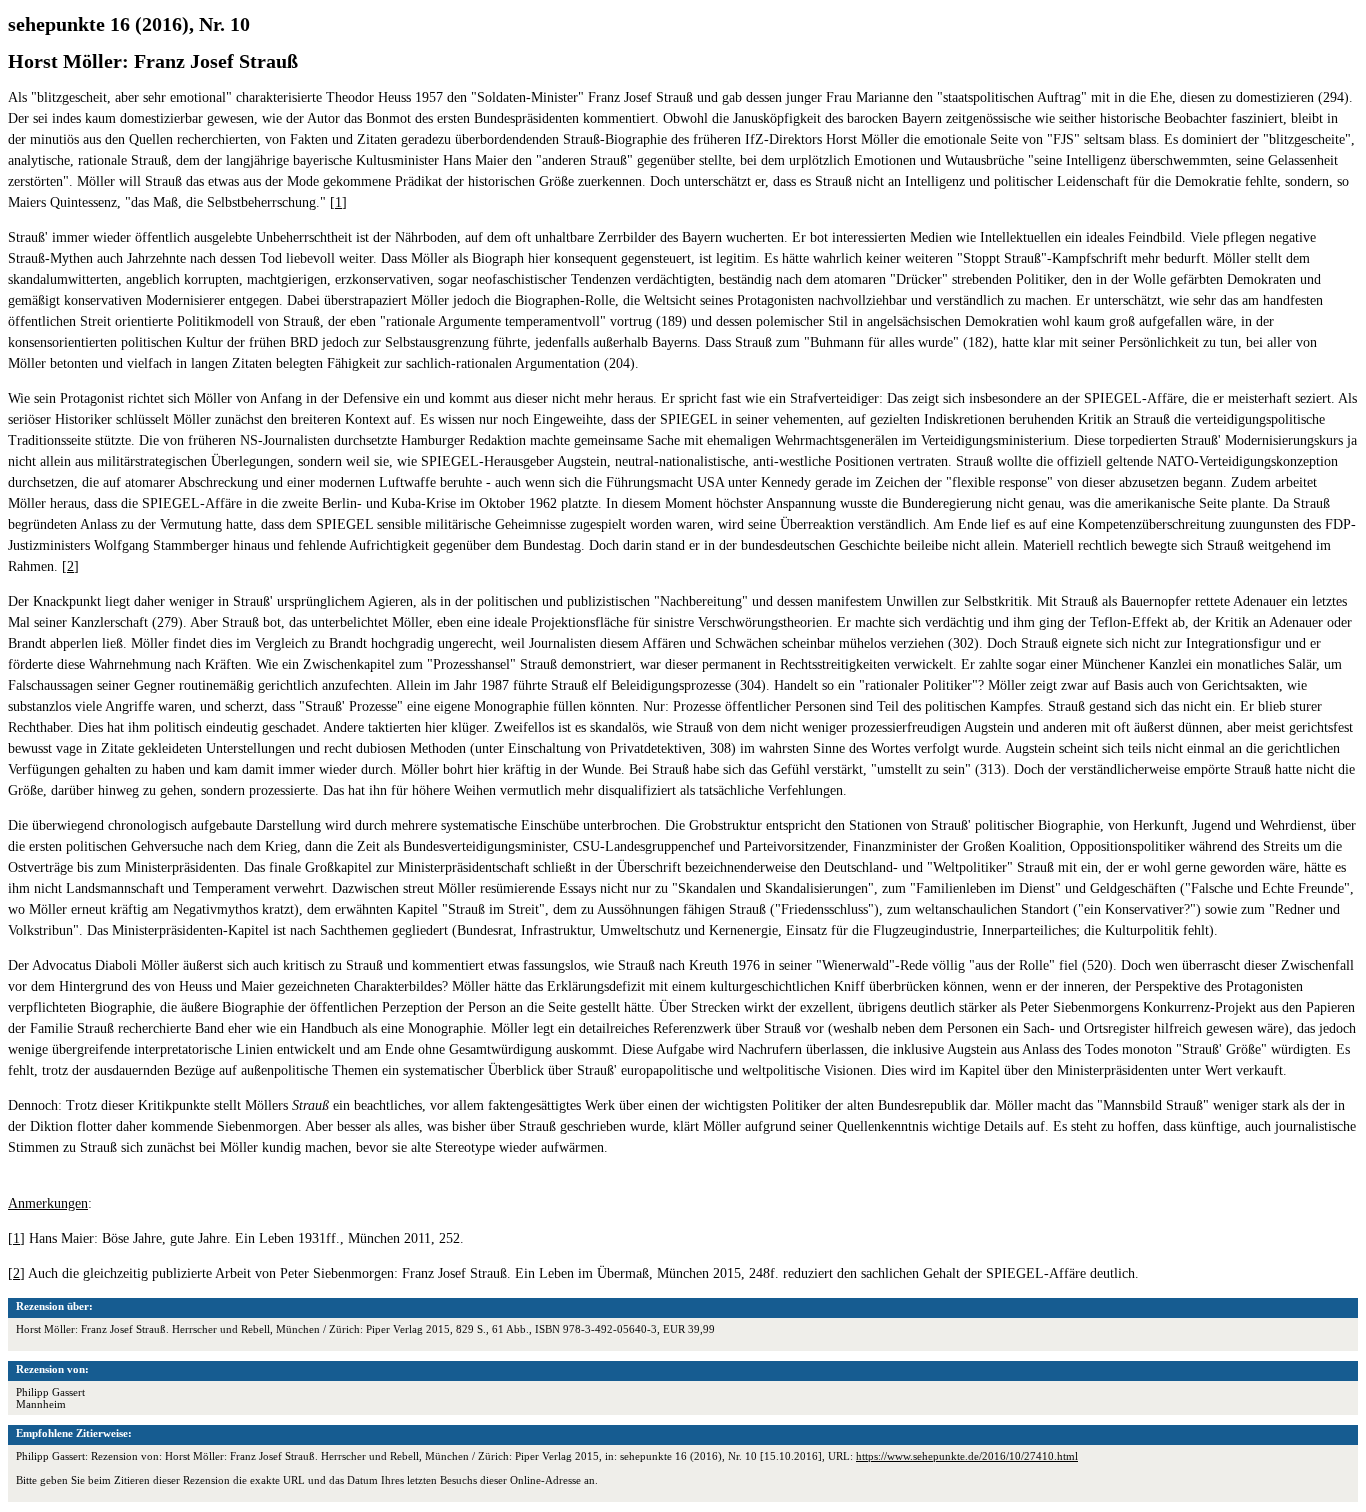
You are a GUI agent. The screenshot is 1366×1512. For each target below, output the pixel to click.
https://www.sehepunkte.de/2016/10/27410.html (967, 1456)
